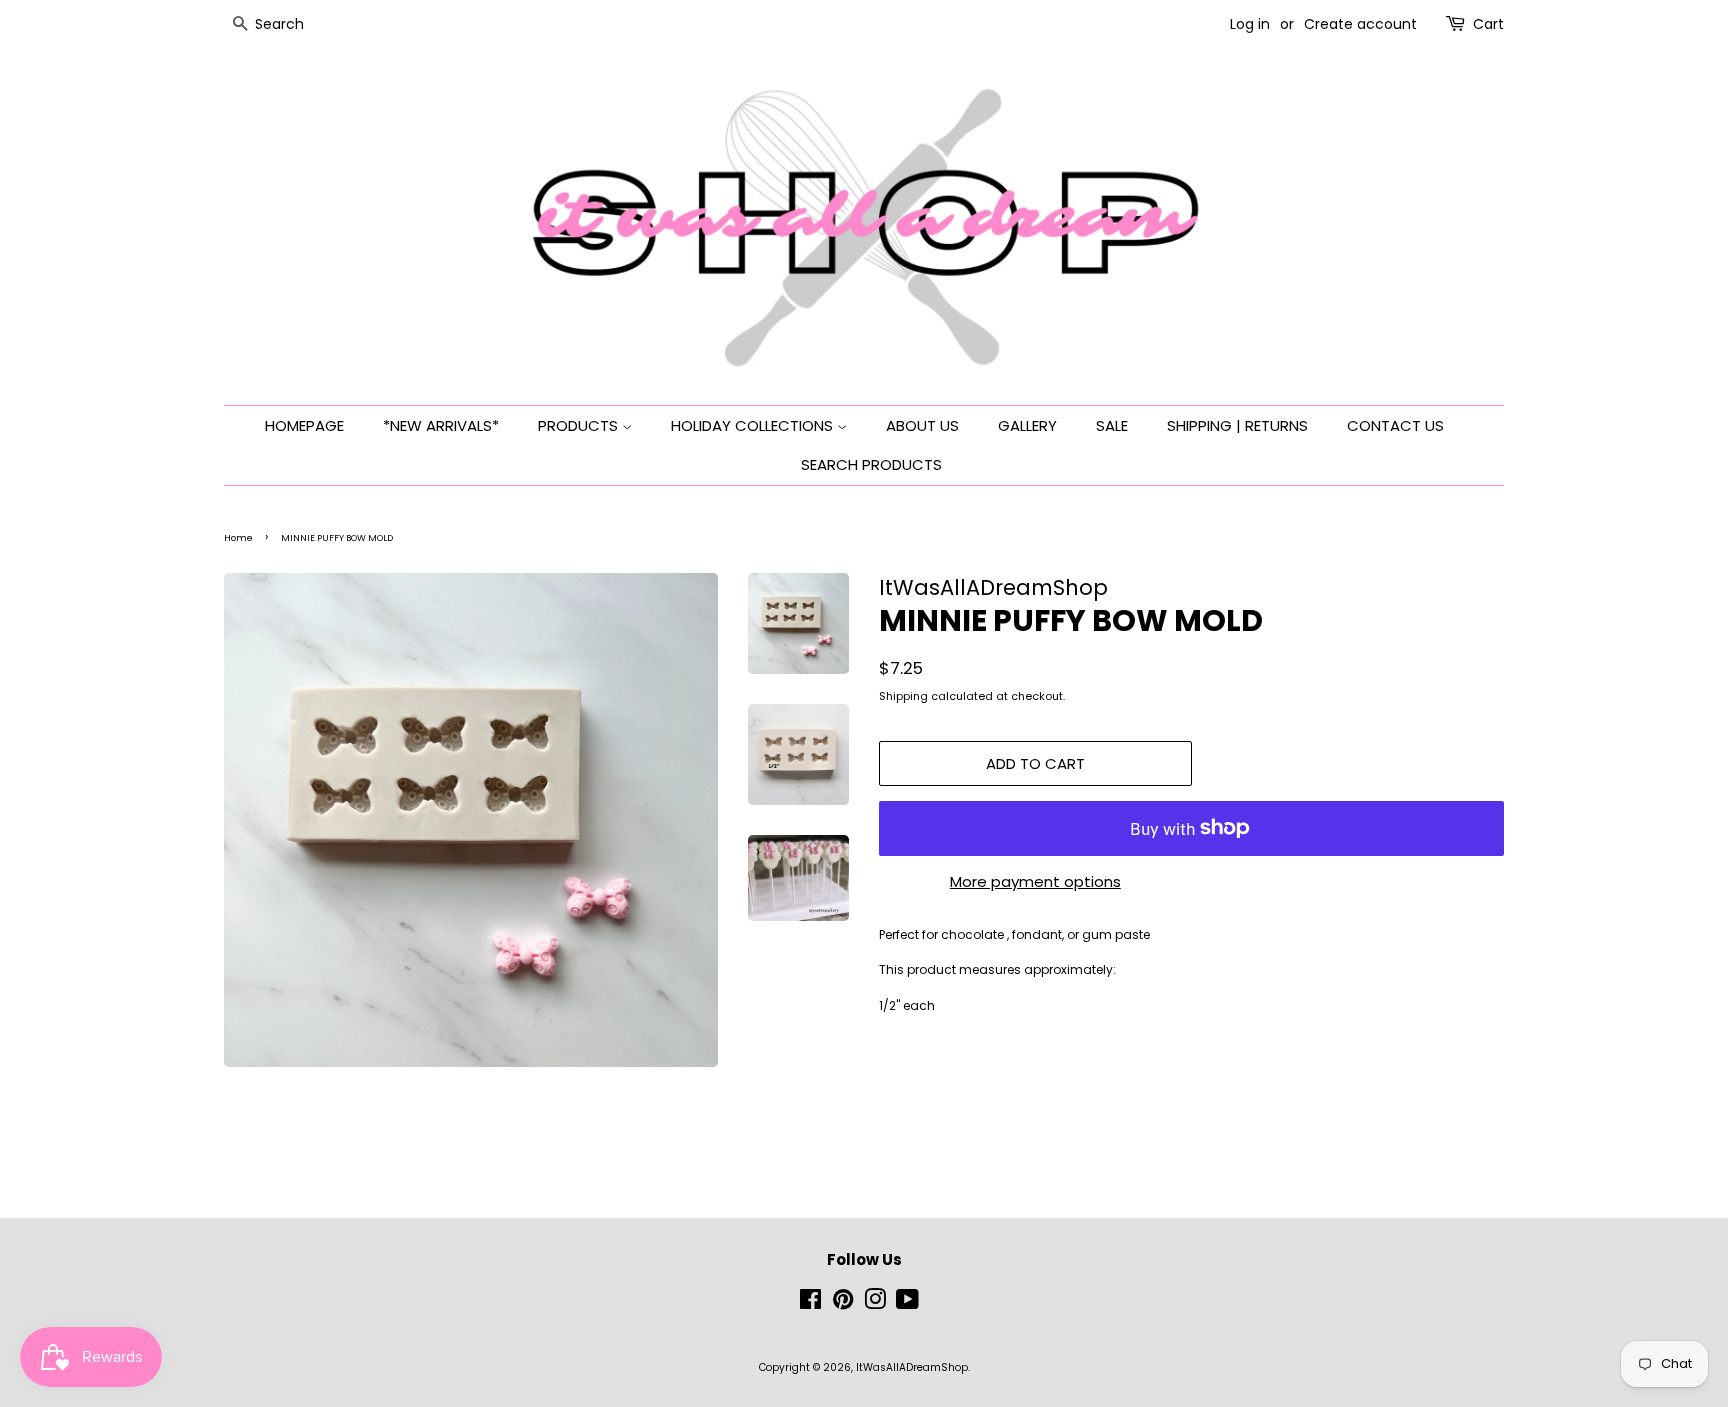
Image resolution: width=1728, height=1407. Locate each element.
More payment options (1035, 881)
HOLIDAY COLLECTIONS (754, 425)
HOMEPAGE (304, 425)
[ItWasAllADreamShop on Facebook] (810, 1304)
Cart (1488, 24)
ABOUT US (922, 425)
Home (238, 538)
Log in (1250, 24)
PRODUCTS (580, 425)
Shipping (903, 696)
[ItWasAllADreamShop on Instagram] (875, 1304)
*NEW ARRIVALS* (441, 425)
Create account (1360, 24)
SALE (1112, 425)
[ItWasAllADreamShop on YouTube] (907, 1304)
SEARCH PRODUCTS (871, 464)
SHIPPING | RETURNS (1237, 425)
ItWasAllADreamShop (912, 1367)
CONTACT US (1395, 425)
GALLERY (1027, 425)
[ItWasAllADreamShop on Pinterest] (843, 1304)
